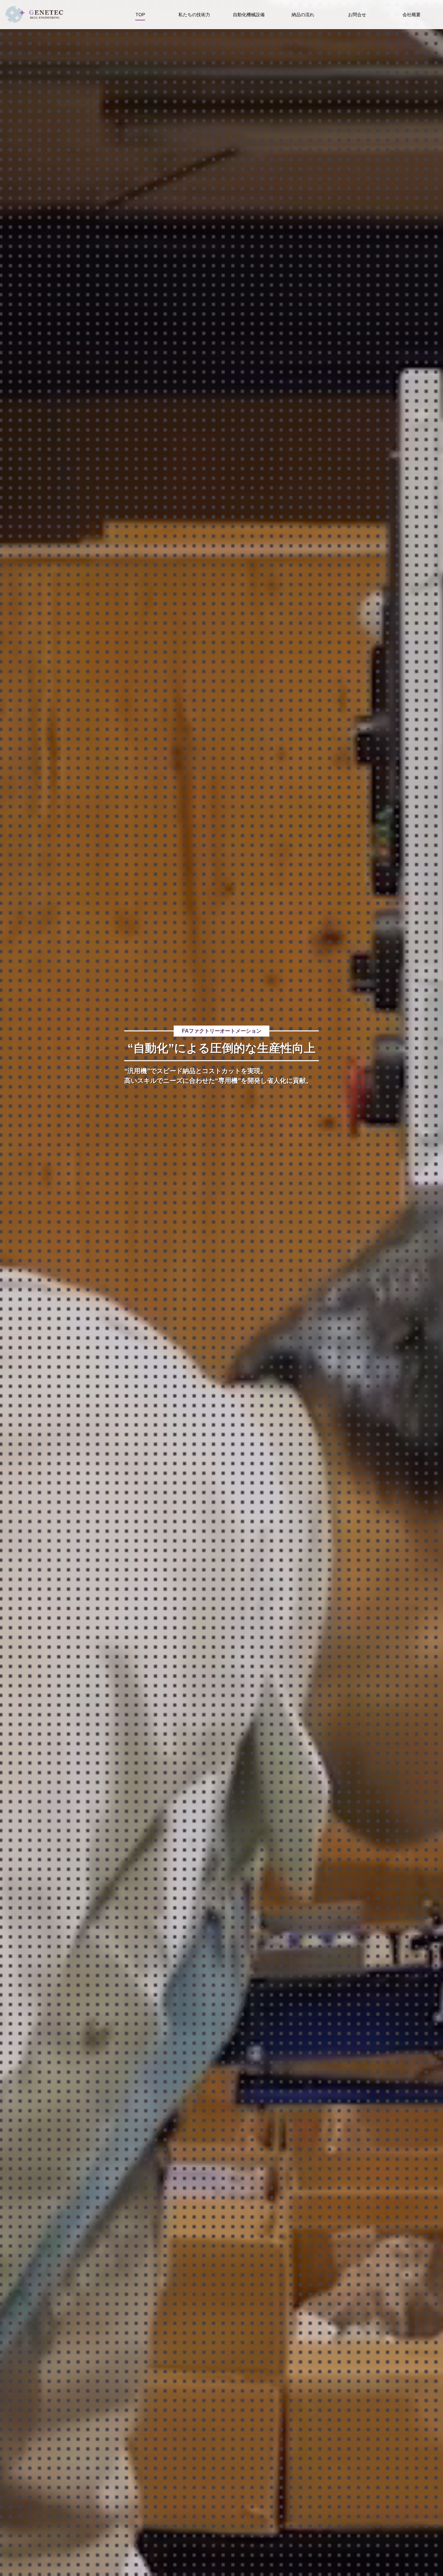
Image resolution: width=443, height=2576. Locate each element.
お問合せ (357, 15)
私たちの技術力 (194, 15)
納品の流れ (303, 15)
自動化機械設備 (249, 15)
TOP (140, 15)
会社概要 (412, 15)
